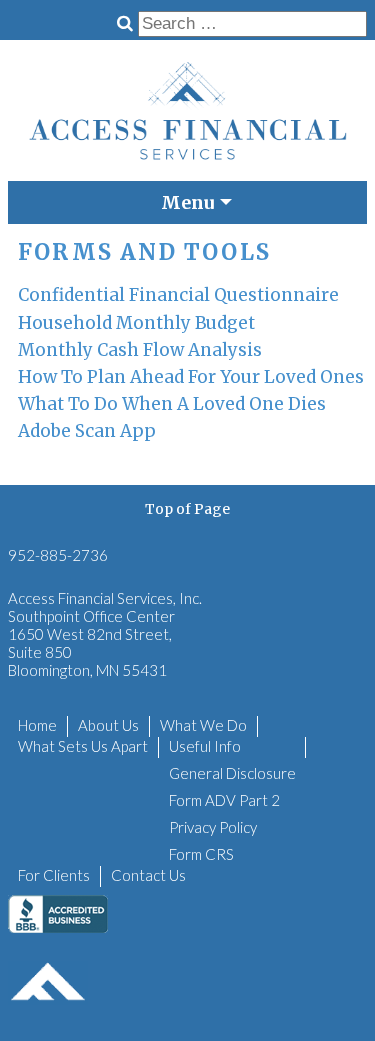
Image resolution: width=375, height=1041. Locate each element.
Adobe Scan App (87, 431)
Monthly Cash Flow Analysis (140, 350)
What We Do (203, 725)
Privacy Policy (213, 827)
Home (37, 725)
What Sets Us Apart (83, 746)
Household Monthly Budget (136, 323)
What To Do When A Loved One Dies (172, 404)
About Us (108, 725)
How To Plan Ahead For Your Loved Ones (191, 377)
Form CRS (201, 854)
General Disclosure (232, 773)
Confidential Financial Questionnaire (178, 295)
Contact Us (148, 875)
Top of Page (187, 509)
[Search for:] (252, 23)
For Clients (54, 875)
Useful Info (205, 746)
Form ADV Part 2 (224, 800)
